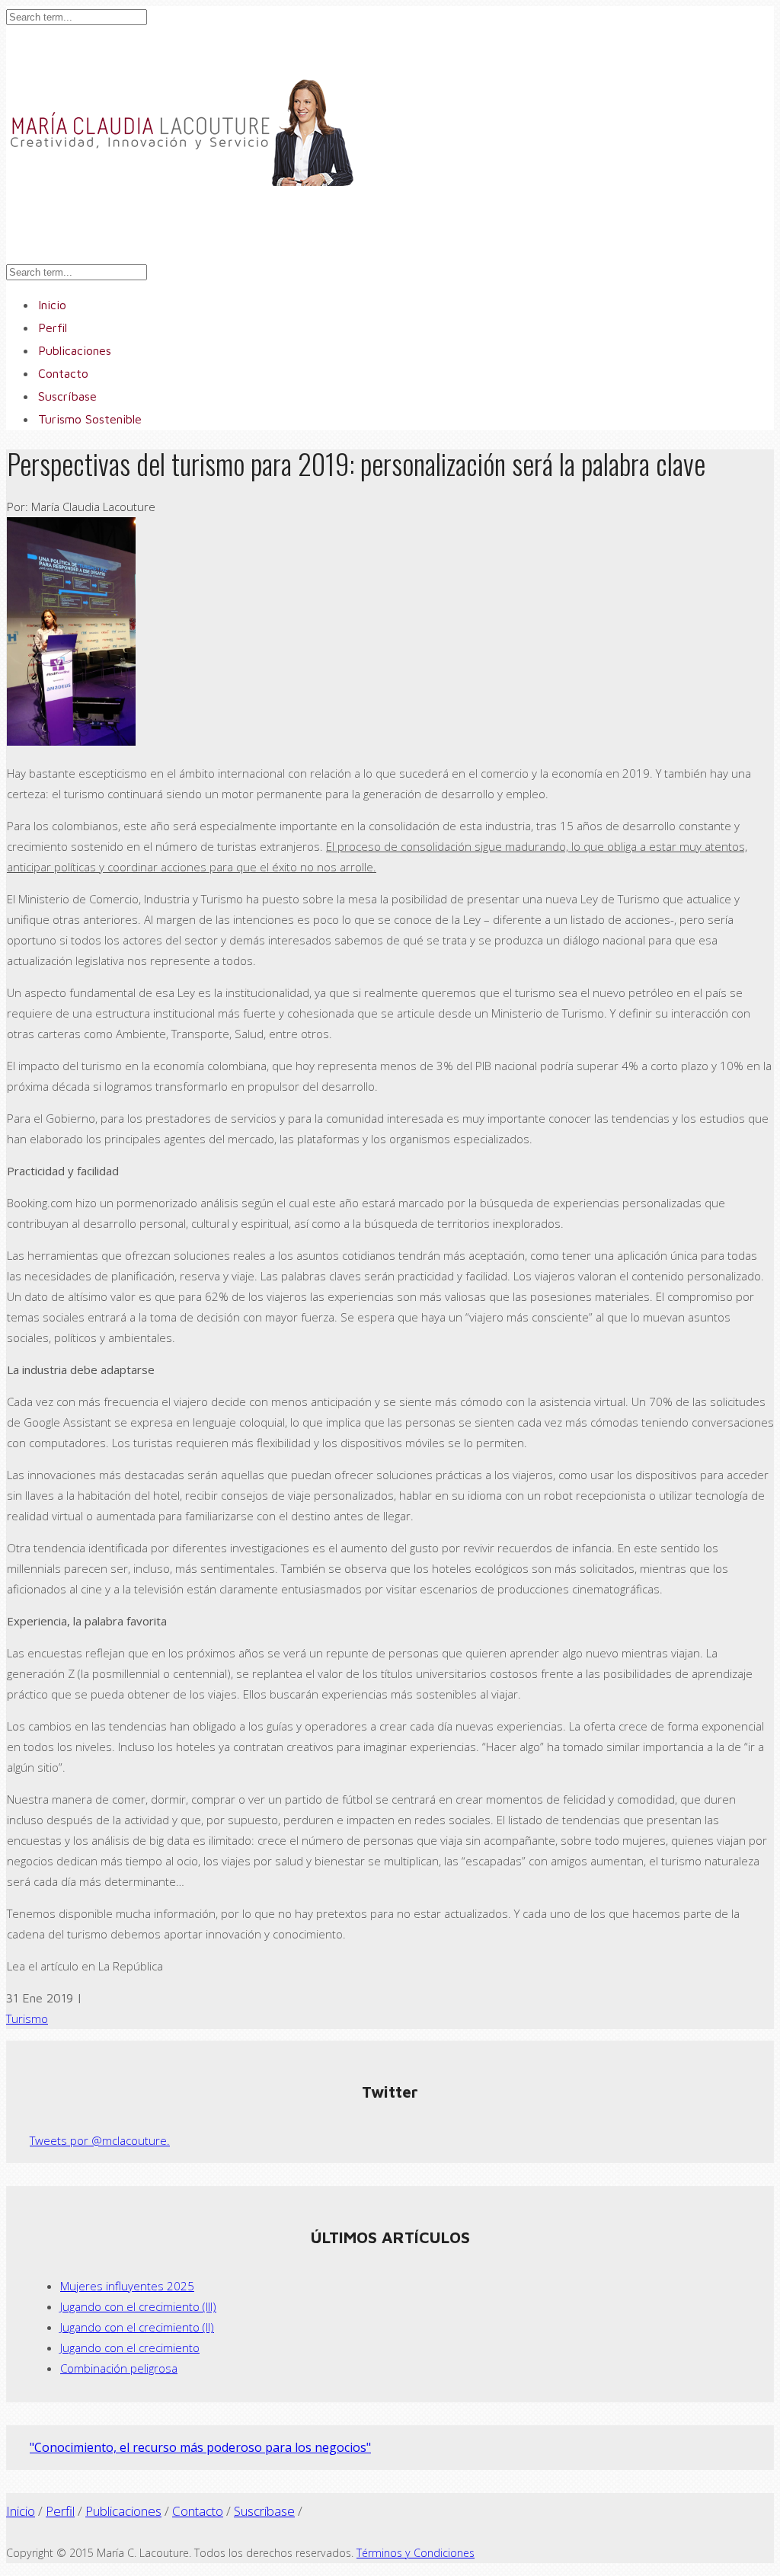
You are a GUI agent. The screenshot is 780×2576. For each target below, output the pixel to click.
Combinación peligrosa (119, 2368)
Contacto (198, 2511)
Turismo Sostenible (90, 419)
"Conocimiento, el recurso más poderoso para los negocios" (200, 2447)
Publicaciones (123, 2511)
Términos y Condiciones (416, 2553)
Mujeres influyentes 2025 (127, 2286)
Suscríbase (264, 2511)
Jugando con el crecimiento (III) (138, 2306)
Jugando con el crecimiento (130, 2347)
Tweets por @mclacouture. (100, 2140)
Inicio (21, 2511)
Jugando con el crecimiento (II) (137, 2327)
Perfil (60, 2511)
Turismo (27, 2018)
